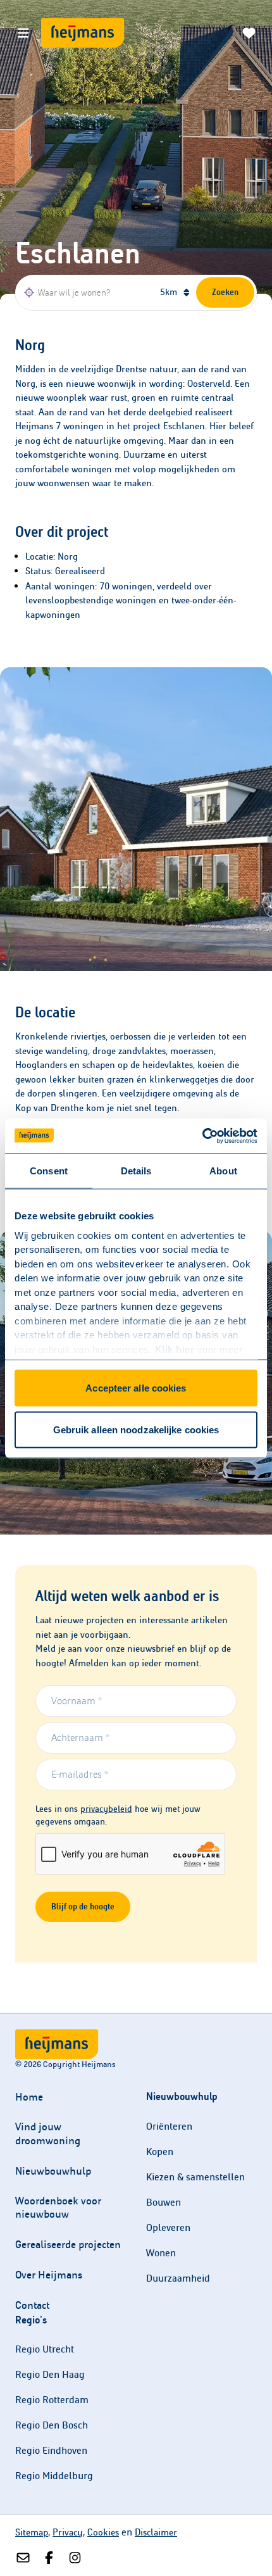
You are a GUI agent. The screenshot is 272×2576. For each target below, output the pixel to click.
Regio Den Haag (50, 2374)
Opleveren (168, 2227)
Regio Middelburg (54, 2476)
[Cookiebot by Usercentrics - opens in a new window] (202, 1136)
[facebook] (49, 2558)
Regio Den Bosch (52, 2425)
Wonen (161, 2253)
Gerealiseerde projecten (68, 2245)
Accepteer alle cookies (136, 1388)
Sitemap (32, 2532)
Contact (32, 2305)
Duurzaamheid (178, 2278)
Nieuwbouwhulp (53, 2171)
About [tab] (223, 1171)
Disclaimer (156, 2532)
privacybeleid (106, 1809)
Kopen (160, 2152)
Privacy (68, 2532)
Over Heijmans (49, 2275)
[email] (23, 2558)
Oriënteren (169, 2126)
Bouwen (164, 2202)
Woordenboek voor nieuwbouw (58, 2208)
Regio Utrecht (45, 2349)
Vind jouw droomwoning (48, 2133)
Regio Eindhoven (51, 2450)
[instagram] (75, 2558)
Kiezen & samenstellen (195, 2177)
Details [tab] (136, 1171)
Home (29, 2097)
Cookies (103, 2532)
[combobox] (86, 292)
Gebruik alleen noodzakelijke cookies (136, 1429)
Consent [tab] (49, 1171)
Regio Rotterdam (52, 2400)
